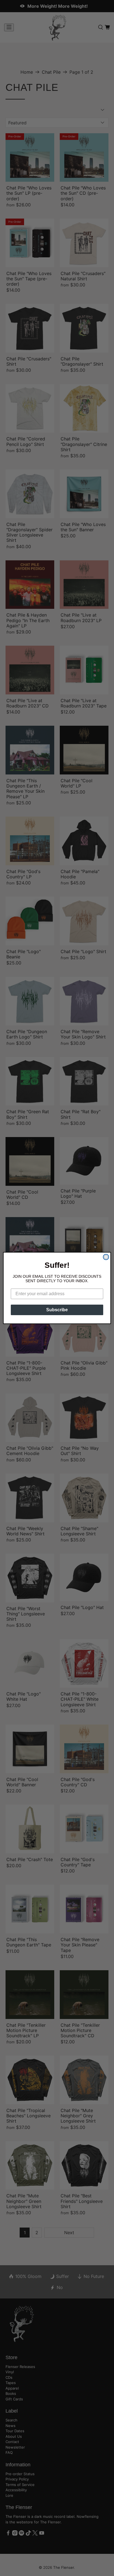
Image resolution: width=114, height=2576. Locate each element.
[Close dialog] (106, 1257)
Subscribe (57, 1310)
